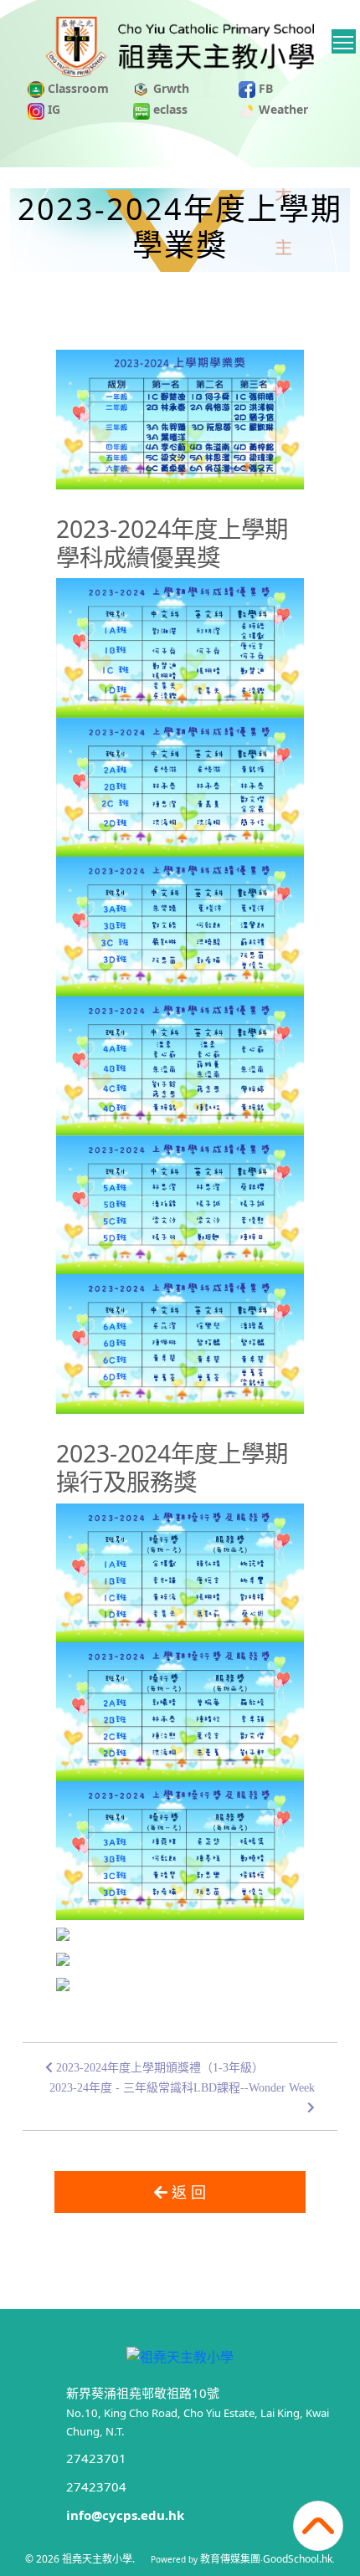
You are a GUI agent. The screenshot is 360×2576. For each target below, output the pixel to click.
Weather (282, 109)
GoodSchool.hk (298, 2559)
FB (264, 88)
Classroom (77, 88)
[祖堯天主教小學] (180, 2355)
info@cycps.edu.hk (125, 2515)
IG (52, 109)
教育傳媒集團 (230, 2559)
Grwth (170, 88)
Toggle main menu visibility (344, 41)
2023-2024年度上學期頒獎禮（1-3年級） (158, 2068)
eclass (169, 109)
